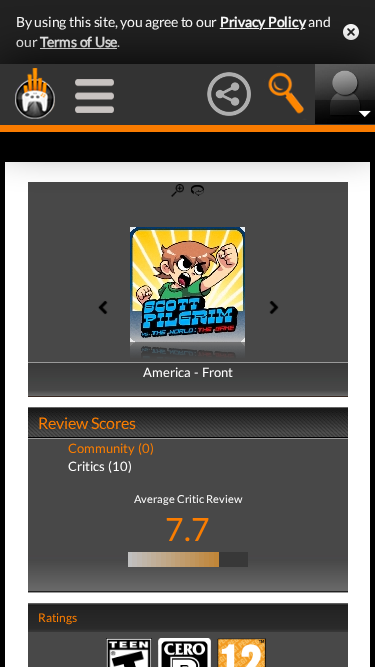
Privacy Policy (263, 21)
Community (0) (111, 448)
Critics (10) (100, 466)
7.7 (187, 528)
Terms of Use (78, 41)
